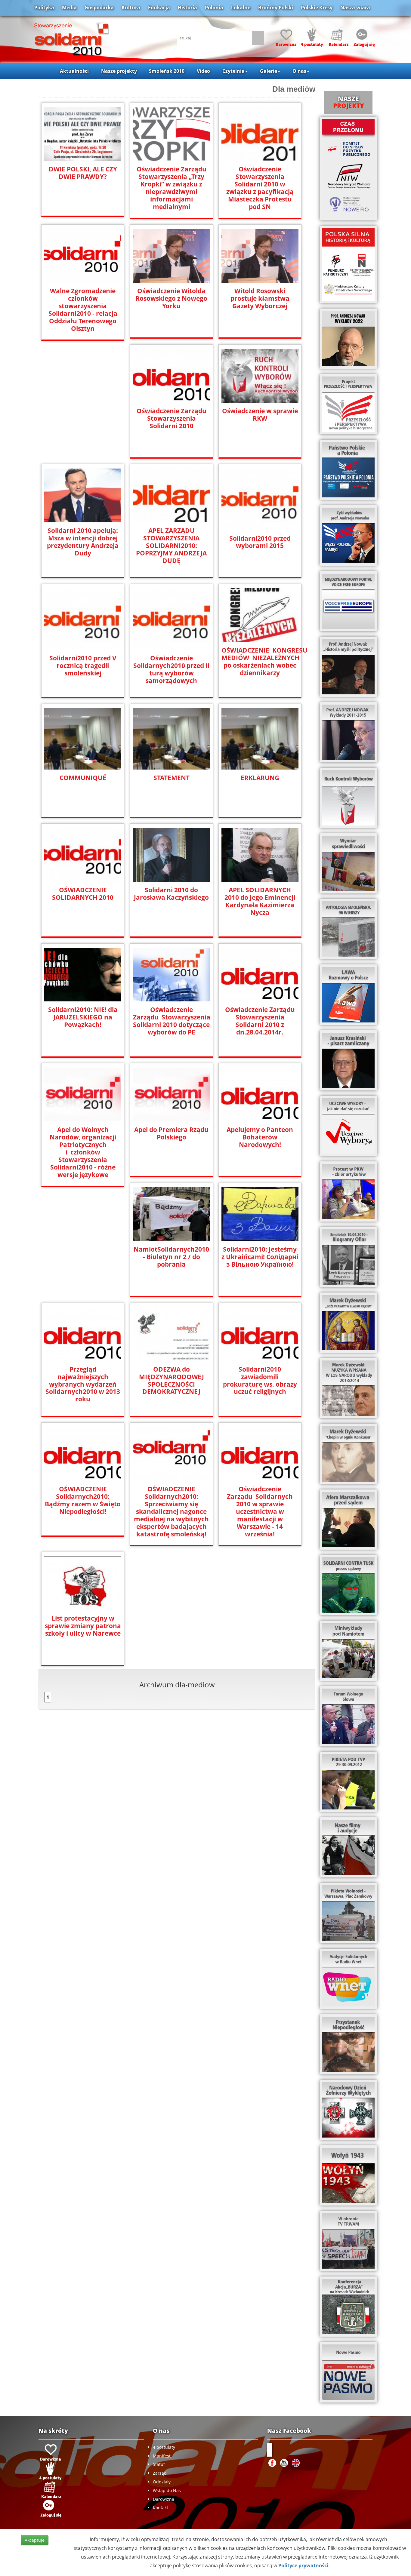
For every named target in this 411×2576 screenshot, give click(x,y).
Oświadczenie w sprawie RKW (260, 415)
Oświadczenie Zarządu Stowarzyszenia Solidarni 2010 (172, 418)
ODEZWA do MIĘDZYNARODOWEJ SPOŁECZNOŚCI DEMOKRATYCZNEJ (172, 1381)
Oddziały (162, 2482)
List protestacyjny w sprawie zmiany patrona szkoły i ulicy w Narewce (83, 1626)
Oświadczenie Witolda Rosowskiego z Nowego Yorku (171, 298)
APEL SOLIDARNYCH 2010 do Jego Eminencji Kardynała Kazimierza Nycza (260, 901)
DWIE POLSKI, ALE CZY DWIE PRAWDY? (83, 173)
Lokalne (241, 8)
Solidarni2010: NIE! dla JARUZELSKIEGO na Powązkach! (83, 1017)
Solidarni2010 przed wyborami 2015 (260, 542)
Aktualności (74, 71)
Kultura (131, 8)
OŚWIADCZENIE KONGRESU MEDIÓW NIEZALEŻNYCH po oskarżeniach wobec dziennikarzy (260, 662)
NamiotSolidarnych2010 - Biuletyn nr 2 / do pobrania (171, 1257)
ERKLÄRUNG (260, 778)
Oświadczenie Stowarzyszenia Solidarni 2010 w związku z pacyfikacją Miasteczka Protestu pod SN (260, 188)
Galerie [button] (269, 71)
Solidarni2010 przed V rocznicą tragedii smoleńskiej (83, 666)
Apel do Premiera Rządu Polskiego (171, 1133)
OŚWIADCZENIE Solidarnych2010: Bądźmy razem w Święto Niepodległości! (83, 1500)
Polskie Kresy (317, 8)
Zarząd (160, 2473)
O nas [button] (299, 71)
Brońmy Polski (276, 8)
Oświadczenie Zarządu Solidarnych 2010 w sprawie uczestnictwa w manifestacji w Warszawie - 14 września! (260, 1512)
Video (203, 71)
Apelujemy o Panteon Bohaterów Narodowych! (260, 1137)
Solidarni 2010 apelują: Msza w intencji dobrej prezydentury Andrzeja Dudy (83, 542)
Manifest (162, 2456)
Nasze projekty (119, 71)
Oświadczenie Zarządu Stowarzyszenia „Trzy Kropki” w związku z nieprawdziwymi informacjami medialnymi (172, 188)
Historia (187, 8)
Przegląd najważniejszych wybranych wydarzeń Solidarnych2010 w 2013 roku (83, 1384)
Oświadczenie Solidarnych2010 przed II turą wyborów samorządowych (172, 669)
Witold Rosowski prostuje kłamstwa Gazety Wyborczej (260, 298)
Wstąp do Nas (167, 2490)
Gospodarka (99, 8)
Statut (159, 2464)
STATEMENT (172, 778)
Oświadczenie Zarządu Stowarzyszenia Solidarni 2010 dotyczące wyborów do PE (172, 1021)
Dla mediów (294, 89)
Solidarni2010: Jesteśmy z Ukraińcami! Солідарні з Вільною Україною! (260, 1257)
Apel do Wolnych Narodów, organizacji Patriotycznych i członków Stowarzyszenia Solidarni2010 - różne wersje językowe (83, 1152)
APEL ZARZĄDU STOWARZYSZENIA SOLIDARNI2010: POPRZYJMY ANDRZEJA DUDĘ (171, 546)
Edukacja (159, 8)
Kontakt (161, 2508)
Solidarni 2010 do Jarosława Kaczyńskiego (171, 894)
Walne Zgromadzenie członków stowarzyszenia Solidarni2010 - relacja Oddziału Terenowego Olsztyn (83, 310)
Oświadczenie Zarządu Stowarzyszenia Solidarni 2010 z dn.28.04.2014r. (260, 1021)
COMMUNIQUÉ (83, 778)
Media (69, 8)
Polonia (214, 8)
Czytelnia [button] (233, 71)
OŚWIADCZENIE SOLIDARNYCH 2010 (83, 894)
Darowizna (164, 2499)
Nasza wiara (355, 8)
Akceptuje (35, 2540)
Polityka (44, 8)
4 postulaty (164, 2447)
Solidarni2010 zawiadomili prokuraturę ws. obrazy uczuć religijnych (260, 1381)
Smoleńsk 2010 (167, 71)
